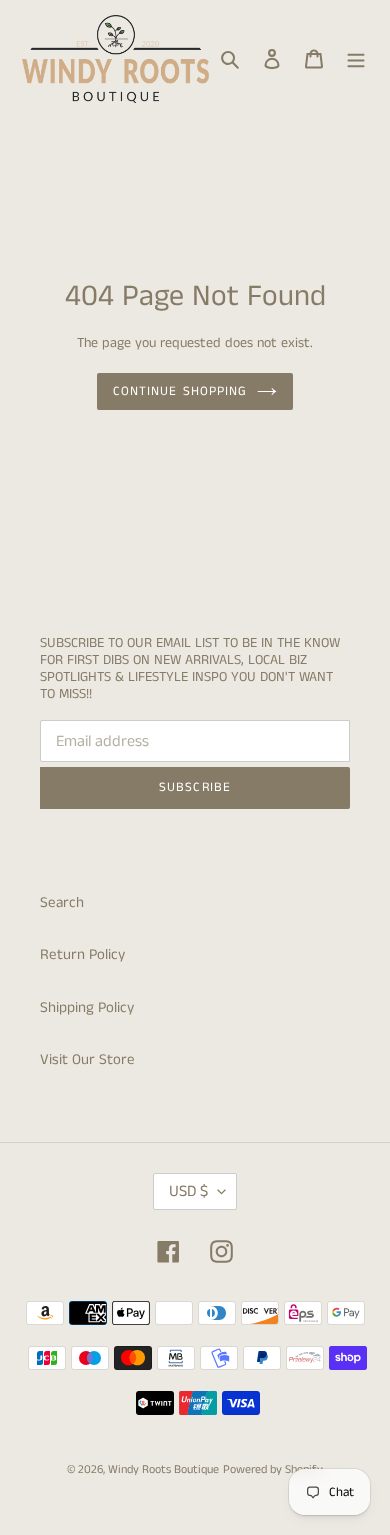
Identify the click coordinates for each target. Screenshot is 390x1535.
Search (62, 902)
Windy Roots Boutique (163, 1469)
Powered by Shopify (273, 1469)
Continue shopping (180, 391)
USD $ (188, 1191)
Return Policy (82, 954)
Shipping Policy (87, 1007)
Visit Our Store (87, 1059)
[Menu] (356, 59)
